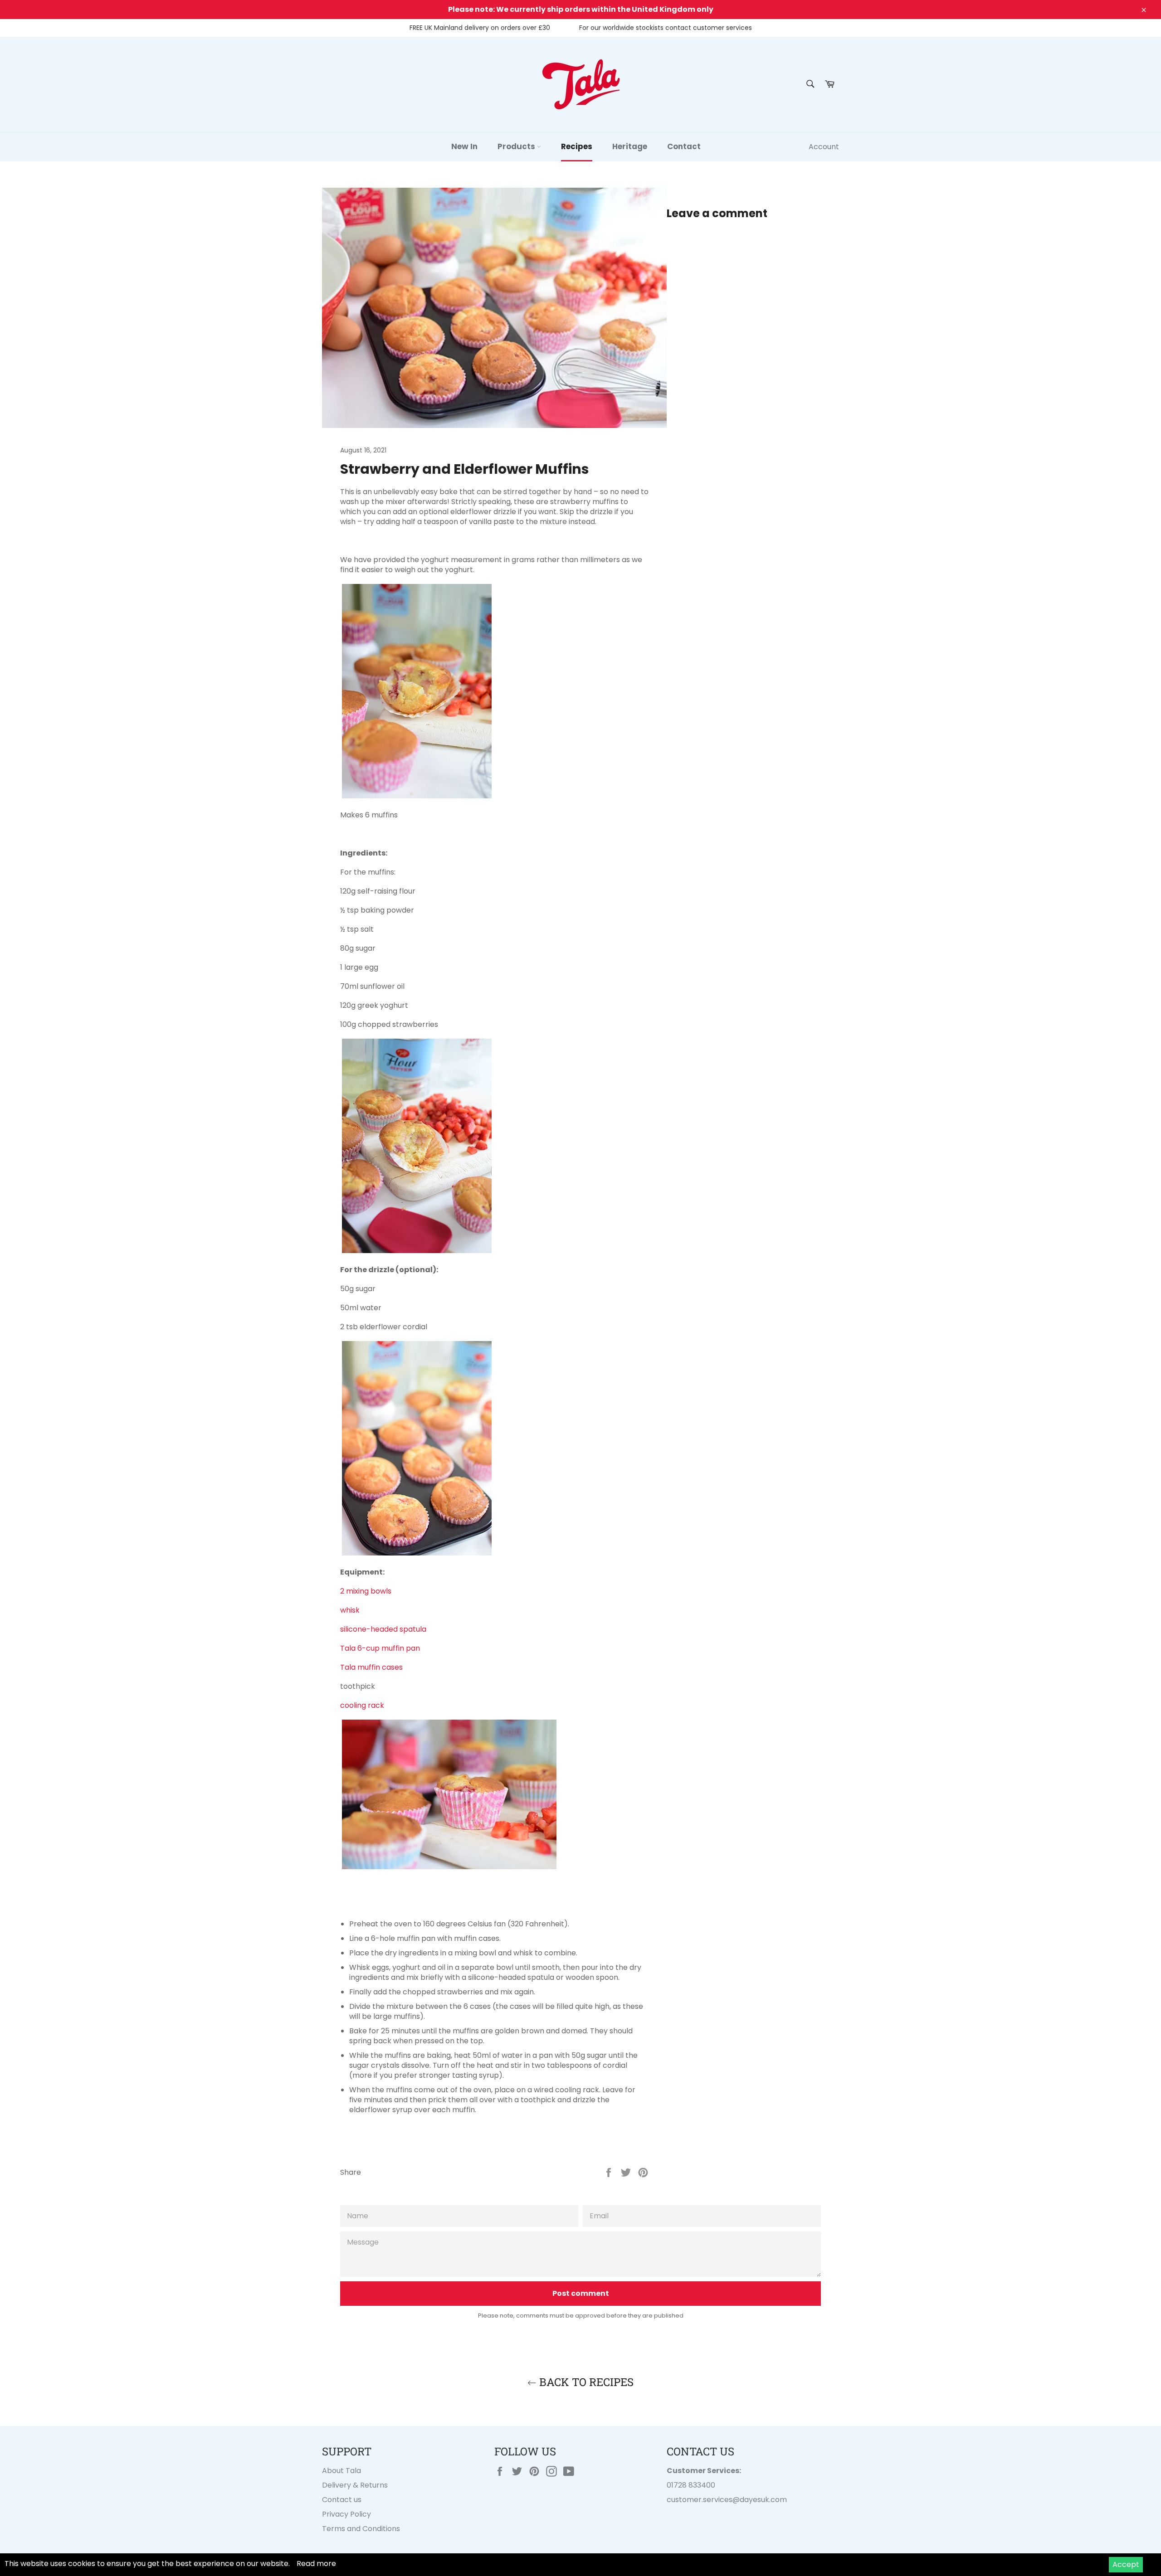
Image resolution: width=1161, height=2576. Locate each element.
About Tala (341, 2471)
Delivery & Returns (355, 2485)
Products (517, 146)
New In (464, 146)
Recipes (577, 146)
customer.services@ (703, 2500)
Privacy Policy (346, 2514)
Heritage (630, 146)
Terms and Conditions (361, 2529)
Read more (316, 2564)
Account (824, 147)
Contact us (342, 2500)
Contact (684, 146)
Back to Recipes (585, 2382)
